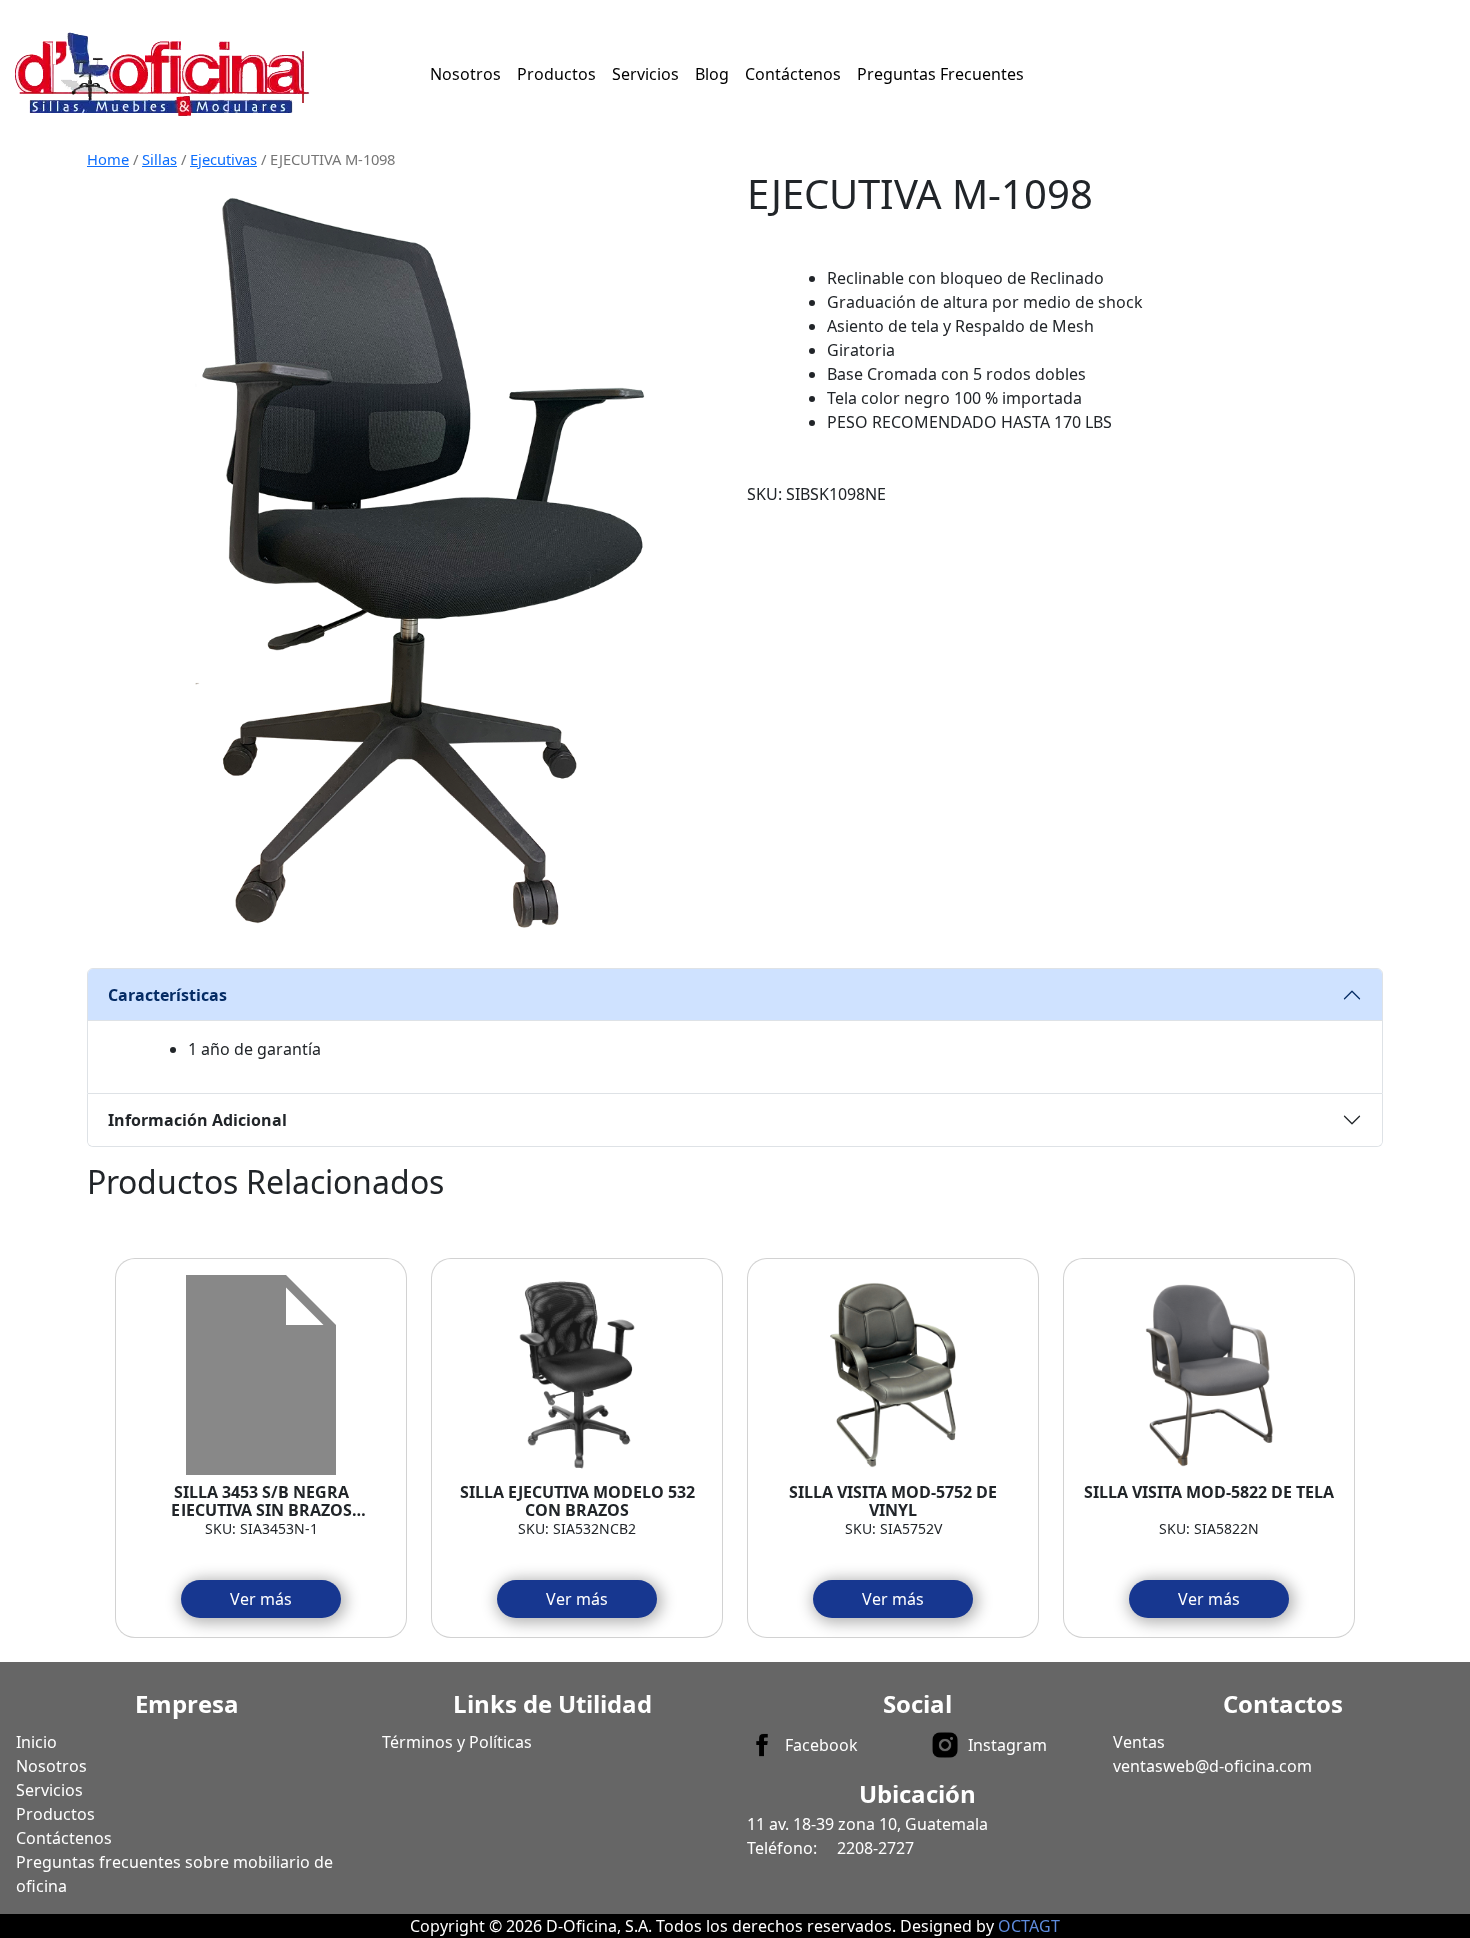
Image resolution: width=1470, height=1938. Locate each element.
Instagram (1007, 1745)
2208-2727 (875, 1848)
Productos (556, 74)
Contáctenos (793, 74)
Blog (712, 74)
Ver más (261, 1599)
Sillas (159, 159)
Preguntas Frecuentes (940, 74)
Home (108, 159)
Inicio (36, 1742)
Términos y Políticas (457, 1742)
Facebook (821, 1745)
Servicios (645, 74)
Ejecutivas (223, 159)
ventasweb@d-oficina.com (1212, 1766)
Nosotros (465, 74)
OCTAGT (1029, 1926)
